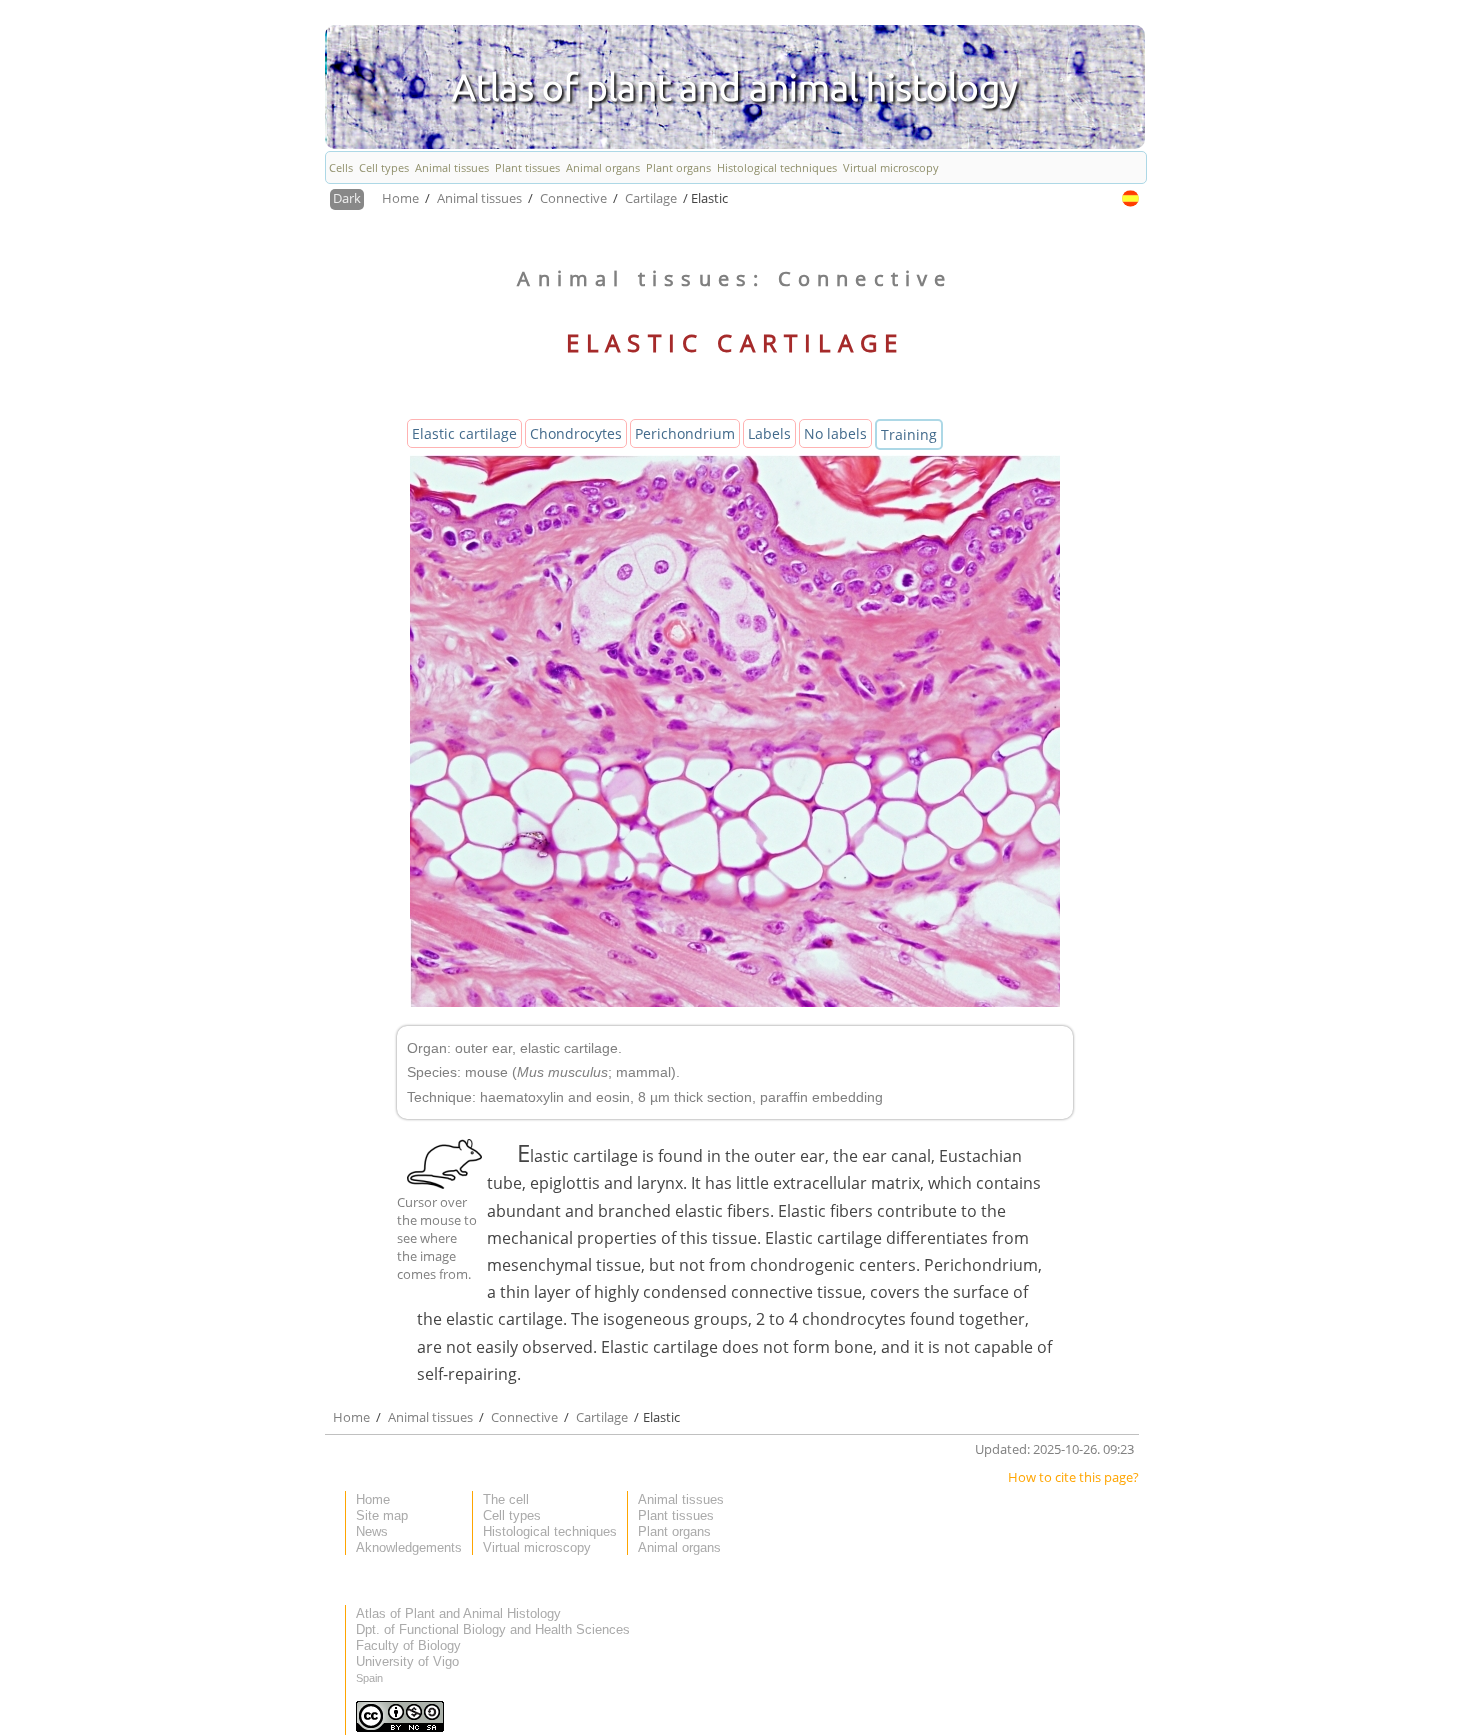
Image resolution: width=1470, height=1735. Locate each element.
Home (402, 198)
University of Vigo (407, 1661)
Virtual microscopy (891, 167)
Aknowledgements (409, 1547)
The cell (506, 1499)
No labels (835, 433)
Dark (347, 198)
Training (909, 434)
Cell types (384, 167)
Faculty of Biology (408, 1645)
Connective (575, 198)
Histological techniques (777, 167)
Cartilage (652, 198)
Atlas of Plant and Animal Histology (458, 1613)
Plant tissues (527, 167)
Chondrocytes (576, 433)
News (372, 1531)
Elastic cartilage (464, 433)
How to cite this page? (1073, 1477)
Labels (769, 433)
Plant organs (678, 167)
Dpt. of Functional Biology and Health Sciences (493, 1629)
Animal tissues (452, 167)
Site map (382, 1515)
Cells (341, 167)
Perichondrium (685, 433)
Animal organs (603, 167)
